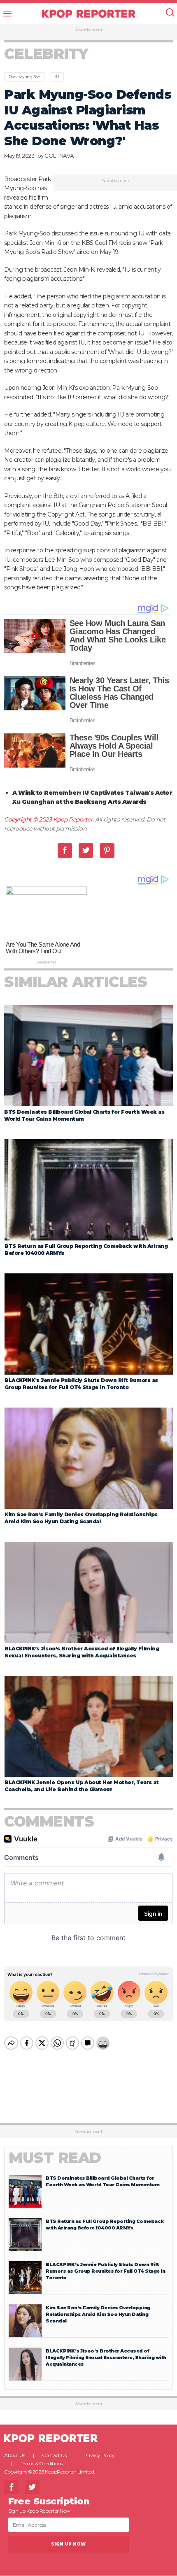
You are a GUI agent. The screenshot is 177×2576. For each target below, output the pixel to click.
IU (57, 77)
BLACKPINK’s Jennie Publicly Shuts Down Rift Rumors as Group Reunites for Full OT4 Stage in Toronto (105, 2271)
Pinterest (107, 851)
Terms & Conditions (42, 2463)
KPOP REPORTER (89, 14)
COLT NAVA (59, 156)
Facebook (65, 851)
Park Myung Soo (24, 77)
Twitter (86, 851)
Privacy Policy (99, 2455)
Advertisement (89, 30)
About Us (14, 2455)
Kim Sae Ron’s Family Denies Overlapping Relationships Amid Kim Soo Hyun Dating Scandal (98, 2314)
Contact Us (54, 2455)
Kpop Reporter (73, 819)
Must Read (55, 2158)
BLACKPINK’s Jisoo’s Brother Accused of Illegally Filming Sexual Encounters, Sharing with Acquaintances (106, 2357)
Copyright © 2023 (29, 819)
